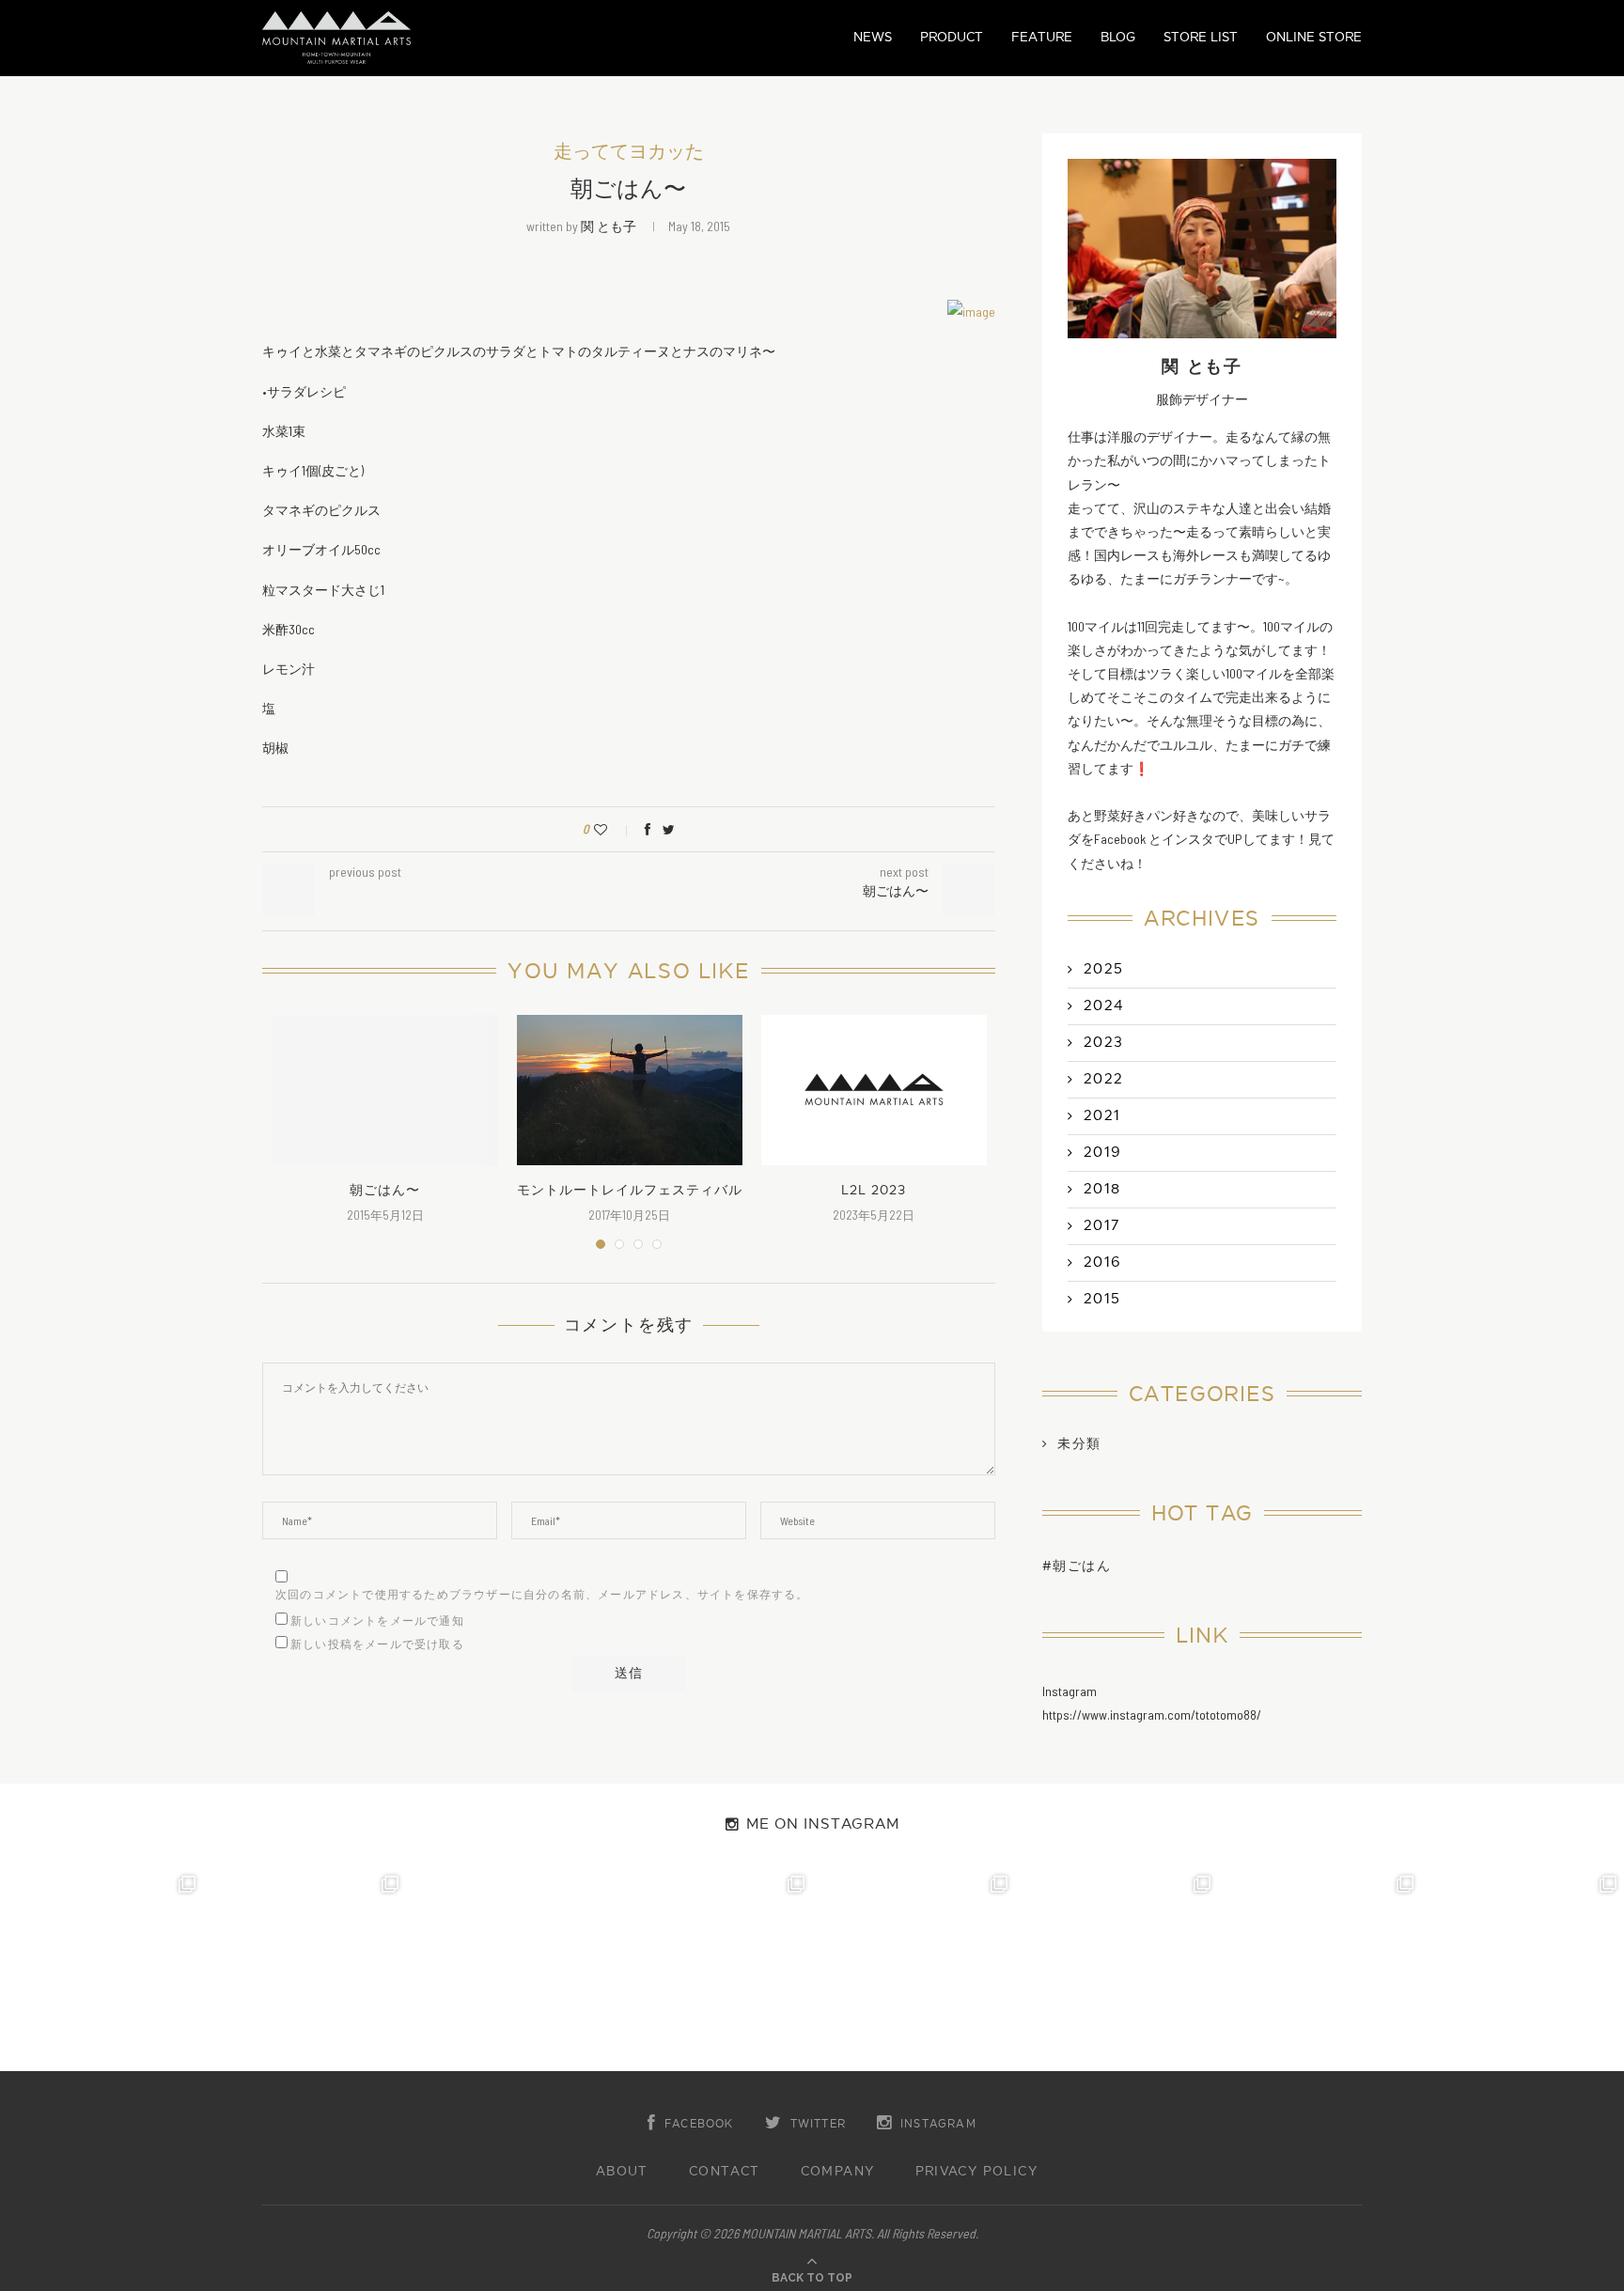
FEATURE (1042, 37)
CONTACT (725, 2172)
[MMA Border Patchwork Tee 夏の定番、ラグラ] (1319, 1970)
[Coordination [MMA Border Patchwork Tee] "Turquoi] (304, 1970)
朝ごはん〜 (385, 1190)
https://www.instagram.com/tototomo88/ (1152, 1714)
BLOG (1118, 37)
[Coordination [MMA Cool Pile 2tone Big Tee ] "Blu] (101, 1970)
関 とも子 (609, 226)
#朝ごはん (1077, 1566)
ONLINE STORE (1314, 37)
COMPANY (838, 2172)
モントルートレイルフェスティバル (630, 1190)
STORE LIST (1201, 37)
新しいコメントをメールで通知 (377, 1621)
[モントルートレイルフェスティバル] (630, 1090)
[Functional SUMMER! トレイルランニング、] (710, 1970)
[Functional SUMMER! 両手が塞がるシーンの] (913, 1970)
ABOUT (622, 2172)
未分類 (1079, 1444)
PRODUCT (952, 37)
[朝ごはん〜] (385, 1090)
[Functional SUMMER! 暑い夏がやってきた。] (1522, 1970)
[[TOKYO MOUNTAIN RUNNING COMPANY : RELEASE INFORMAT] (507, 1970)
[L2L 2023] (874, 1090)
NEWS (873, 37)
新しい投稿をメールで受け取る (377, 1644)
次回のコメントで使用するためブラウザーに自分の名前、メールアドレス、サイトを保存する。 (542, 1595)
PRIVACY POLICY (977, 2172)
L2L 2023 (874, 1190)
